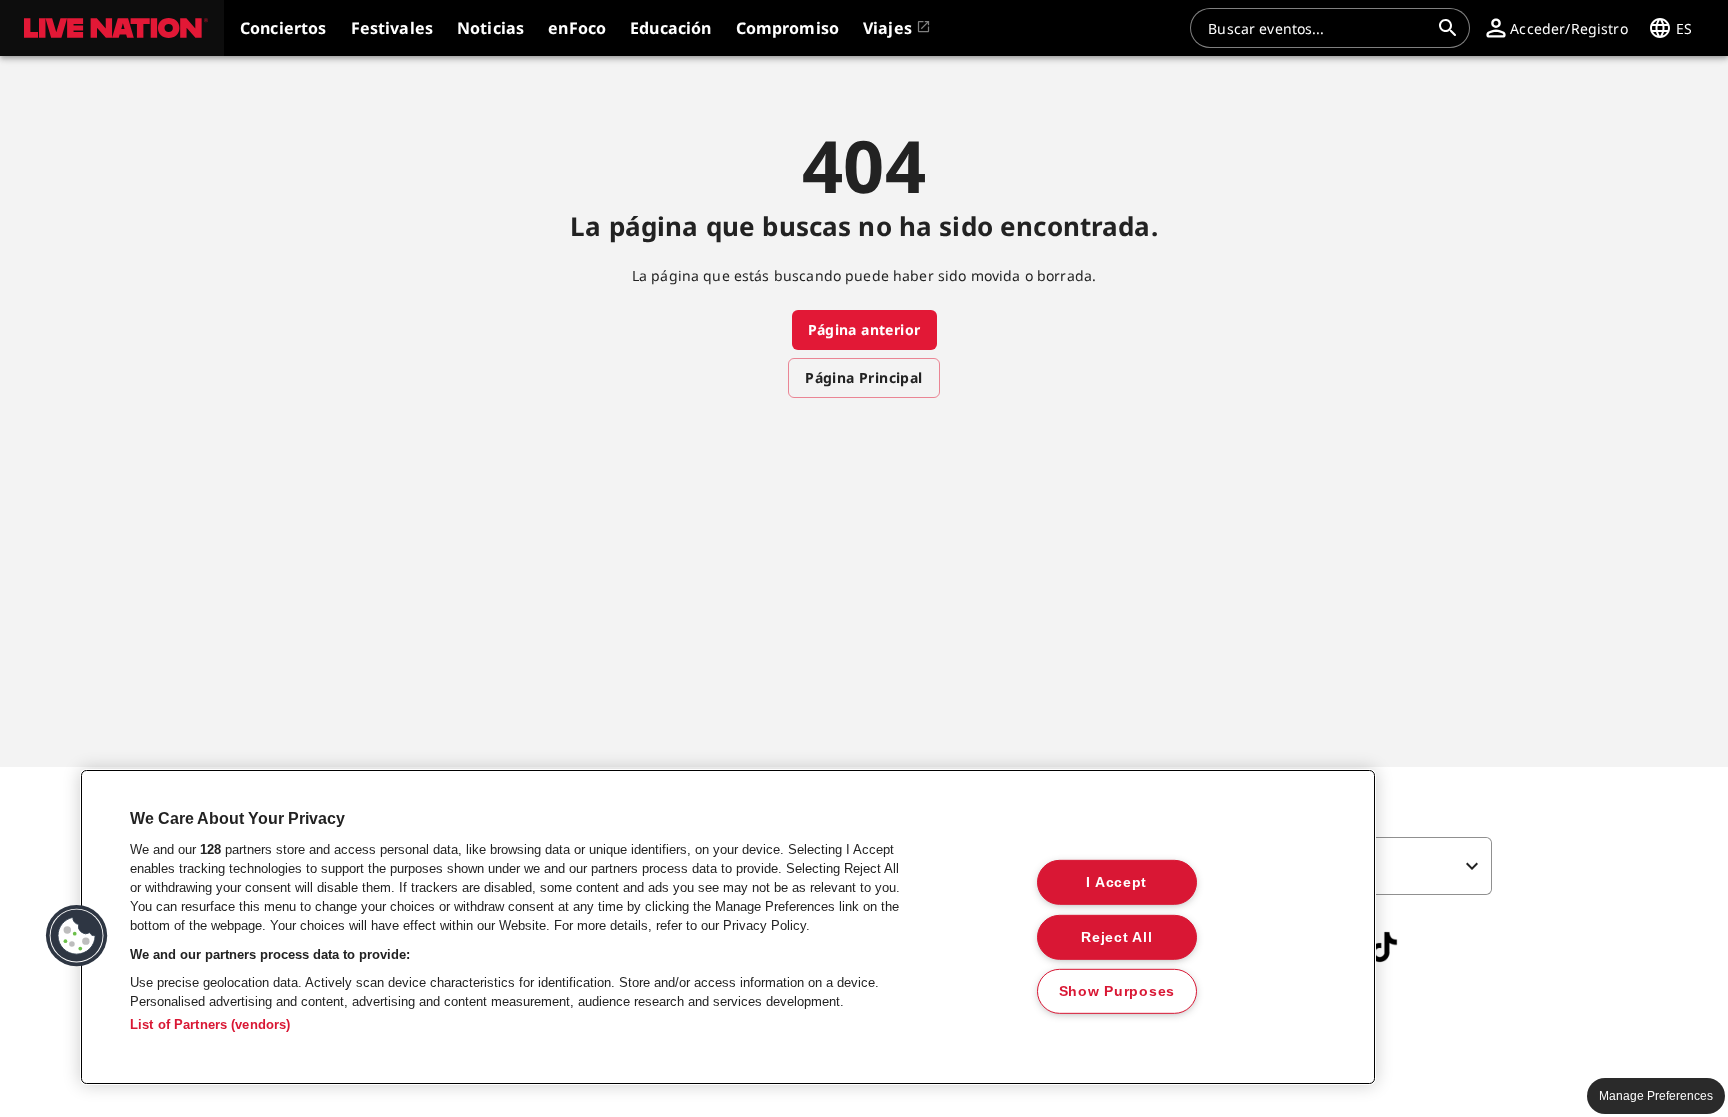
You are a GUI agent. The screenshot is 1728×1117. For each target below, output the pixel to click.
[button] (112, 28)
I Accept (1116, 882)
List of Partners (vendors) (210, 1024)
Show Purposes (1117, 991)
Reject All (1116, 936)
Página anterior (864, 329)
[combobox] (1318, 28)
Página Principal (863, 377)
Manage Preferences (1656, 1096)
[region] (728, 927)
